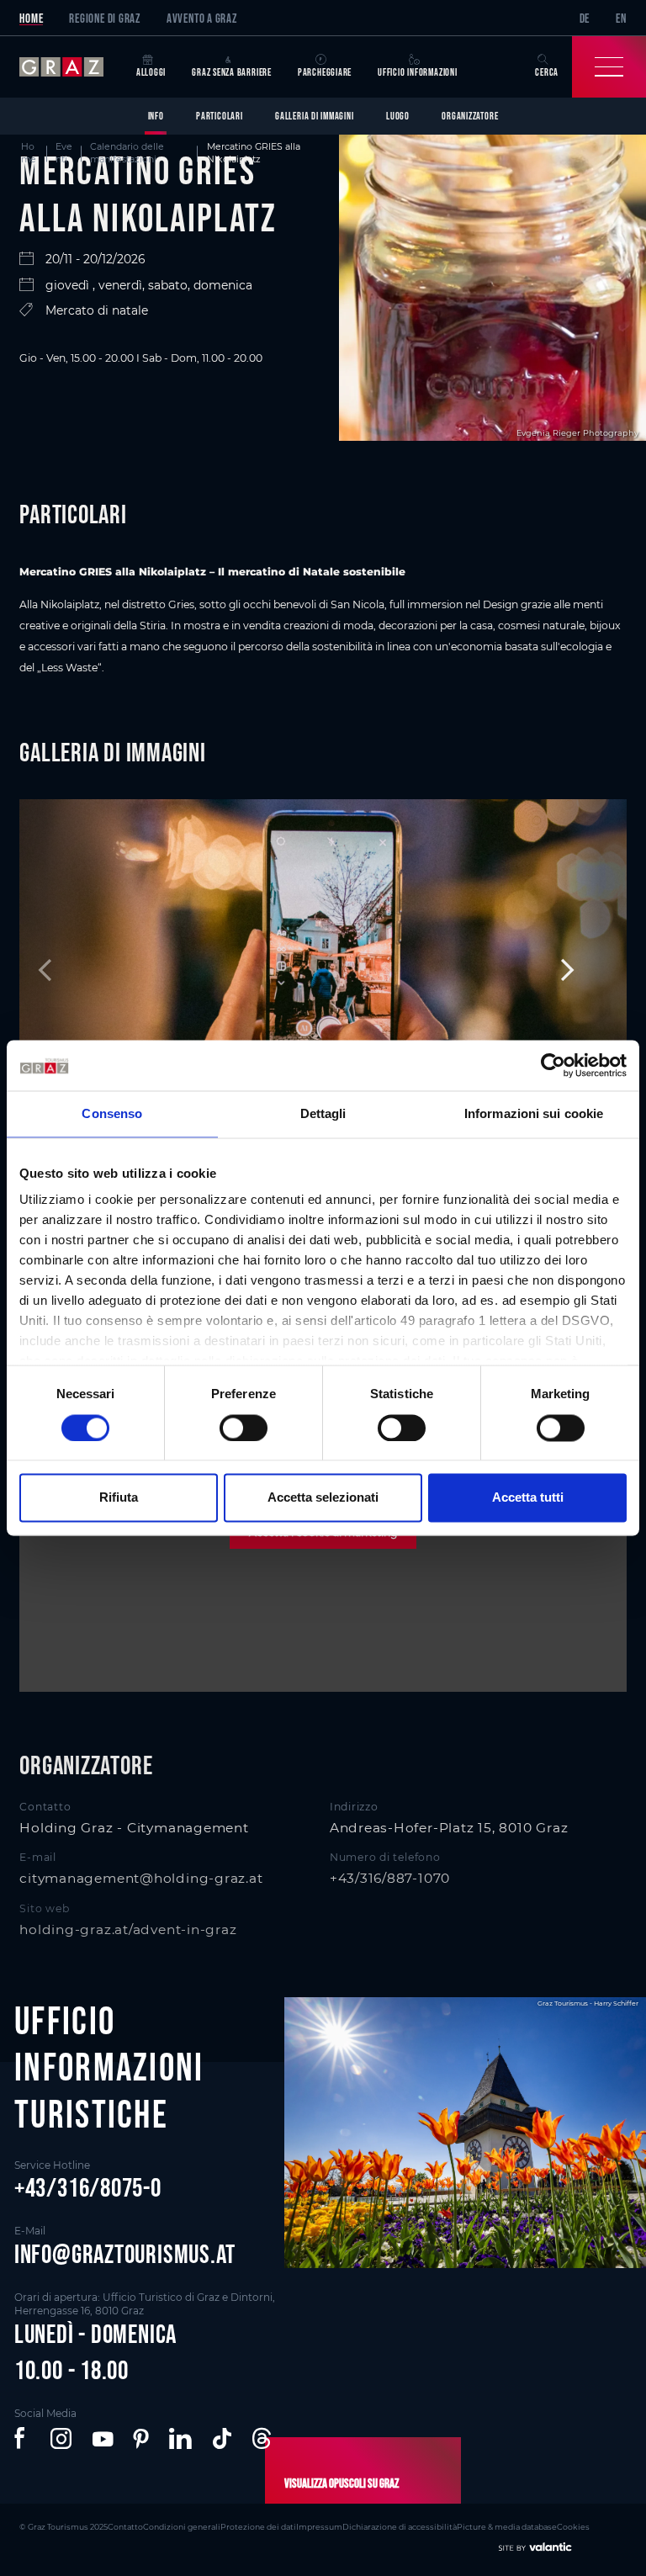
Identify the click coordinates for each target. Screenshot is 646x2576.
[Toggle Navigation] (609, 67)
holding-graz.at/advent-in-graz (128, 1929)
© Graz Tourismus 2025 (64, 2527)
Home (31, 18)
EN (621, 18)
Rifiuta (119, 1498)
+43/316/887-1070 (390, 1878)
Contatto (125, 2527)
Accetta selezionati (323, 1498)
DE (585, 18)
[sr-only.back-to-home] (71, 67)
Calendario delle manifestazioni (127, 153)
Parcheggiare (325, 72)
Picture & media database (507, 2527)
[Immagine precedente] (85, 970)
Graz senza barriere (232, 72)
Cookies (573, 2527)
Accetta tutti (528, 1498)
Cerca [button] (547, 72)
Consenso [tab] (112, 1113)
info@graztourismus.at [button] (125, 2254)
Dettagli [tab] (323, 1113)
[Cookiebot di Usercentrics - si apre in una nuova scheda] (553, 1065)
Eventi (64, 153)
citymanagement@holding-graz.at (141, 1878)
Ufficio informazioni (418, 72)
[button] (22, 2439)
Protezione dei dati (258, 2527)
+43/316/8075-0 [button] (88, 2187)
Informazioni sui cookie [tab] (534, 1113)
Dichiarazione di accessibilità (400, 2527)
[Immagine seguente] (561, 970)
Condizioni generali (182, 2527)
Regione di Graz (105, 18)
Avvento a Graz (202, 18)
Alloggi (151, 72)
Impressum (319, 2527)
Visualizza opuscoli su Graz (342, 2483)
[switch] (244, 1428)
